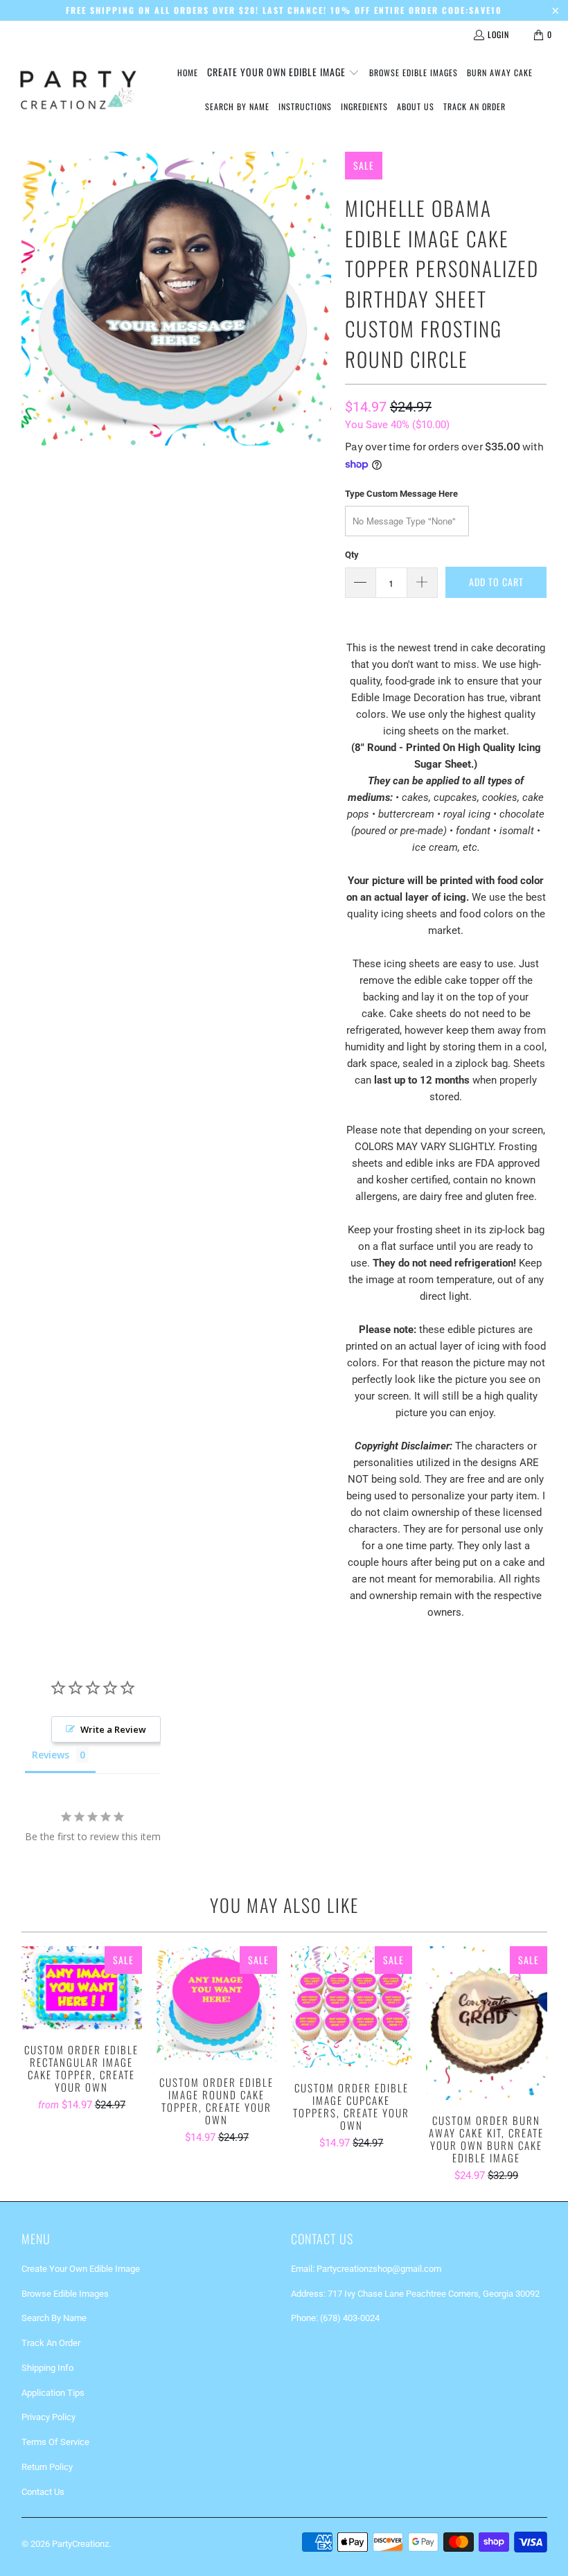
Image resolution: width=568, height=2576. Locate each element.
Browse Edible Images (65, 2294)
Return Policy (47, 2467)
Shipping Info (47, 2368)
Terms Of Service (55, 2442)
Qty (352, 555)
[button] (283, 73)
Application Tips (53, 2393)
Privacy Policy (48, 2417)
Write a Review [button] (113, 1729)
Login (498, 34)
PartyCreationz (80, 2544)
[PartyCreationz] (78, 90)
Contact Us (43, 2492)
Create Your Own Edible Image (81, 2269)
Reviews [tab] (51, 1755)
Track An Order (51, 2343)
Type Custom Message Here (401, 494)
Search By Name (54, 2318)
